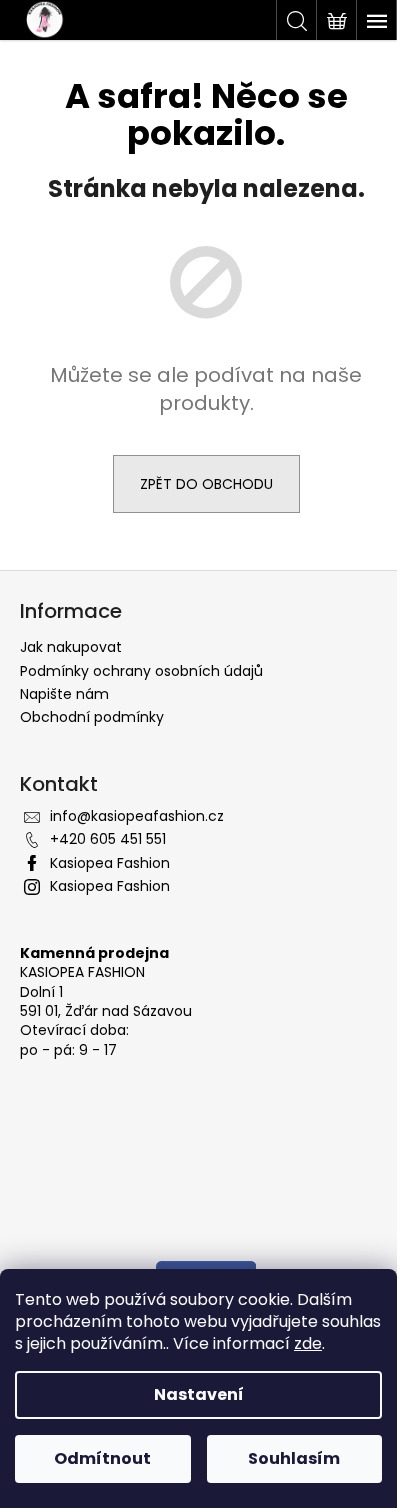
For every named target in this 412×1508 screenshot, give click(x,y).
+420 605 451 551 (108, 839)
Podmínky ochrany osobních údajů (141, 671)
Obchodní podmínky (92, 717)
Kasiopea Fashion (110, 863)
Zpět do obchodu (206, 484)
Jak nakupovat (71, 647)
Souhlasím (294, 1458)
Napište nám (64, 694)
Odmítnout (102, 1458)
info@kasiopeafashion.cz (137, 816)
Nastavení (199, 1394)
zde (308, 1343)
